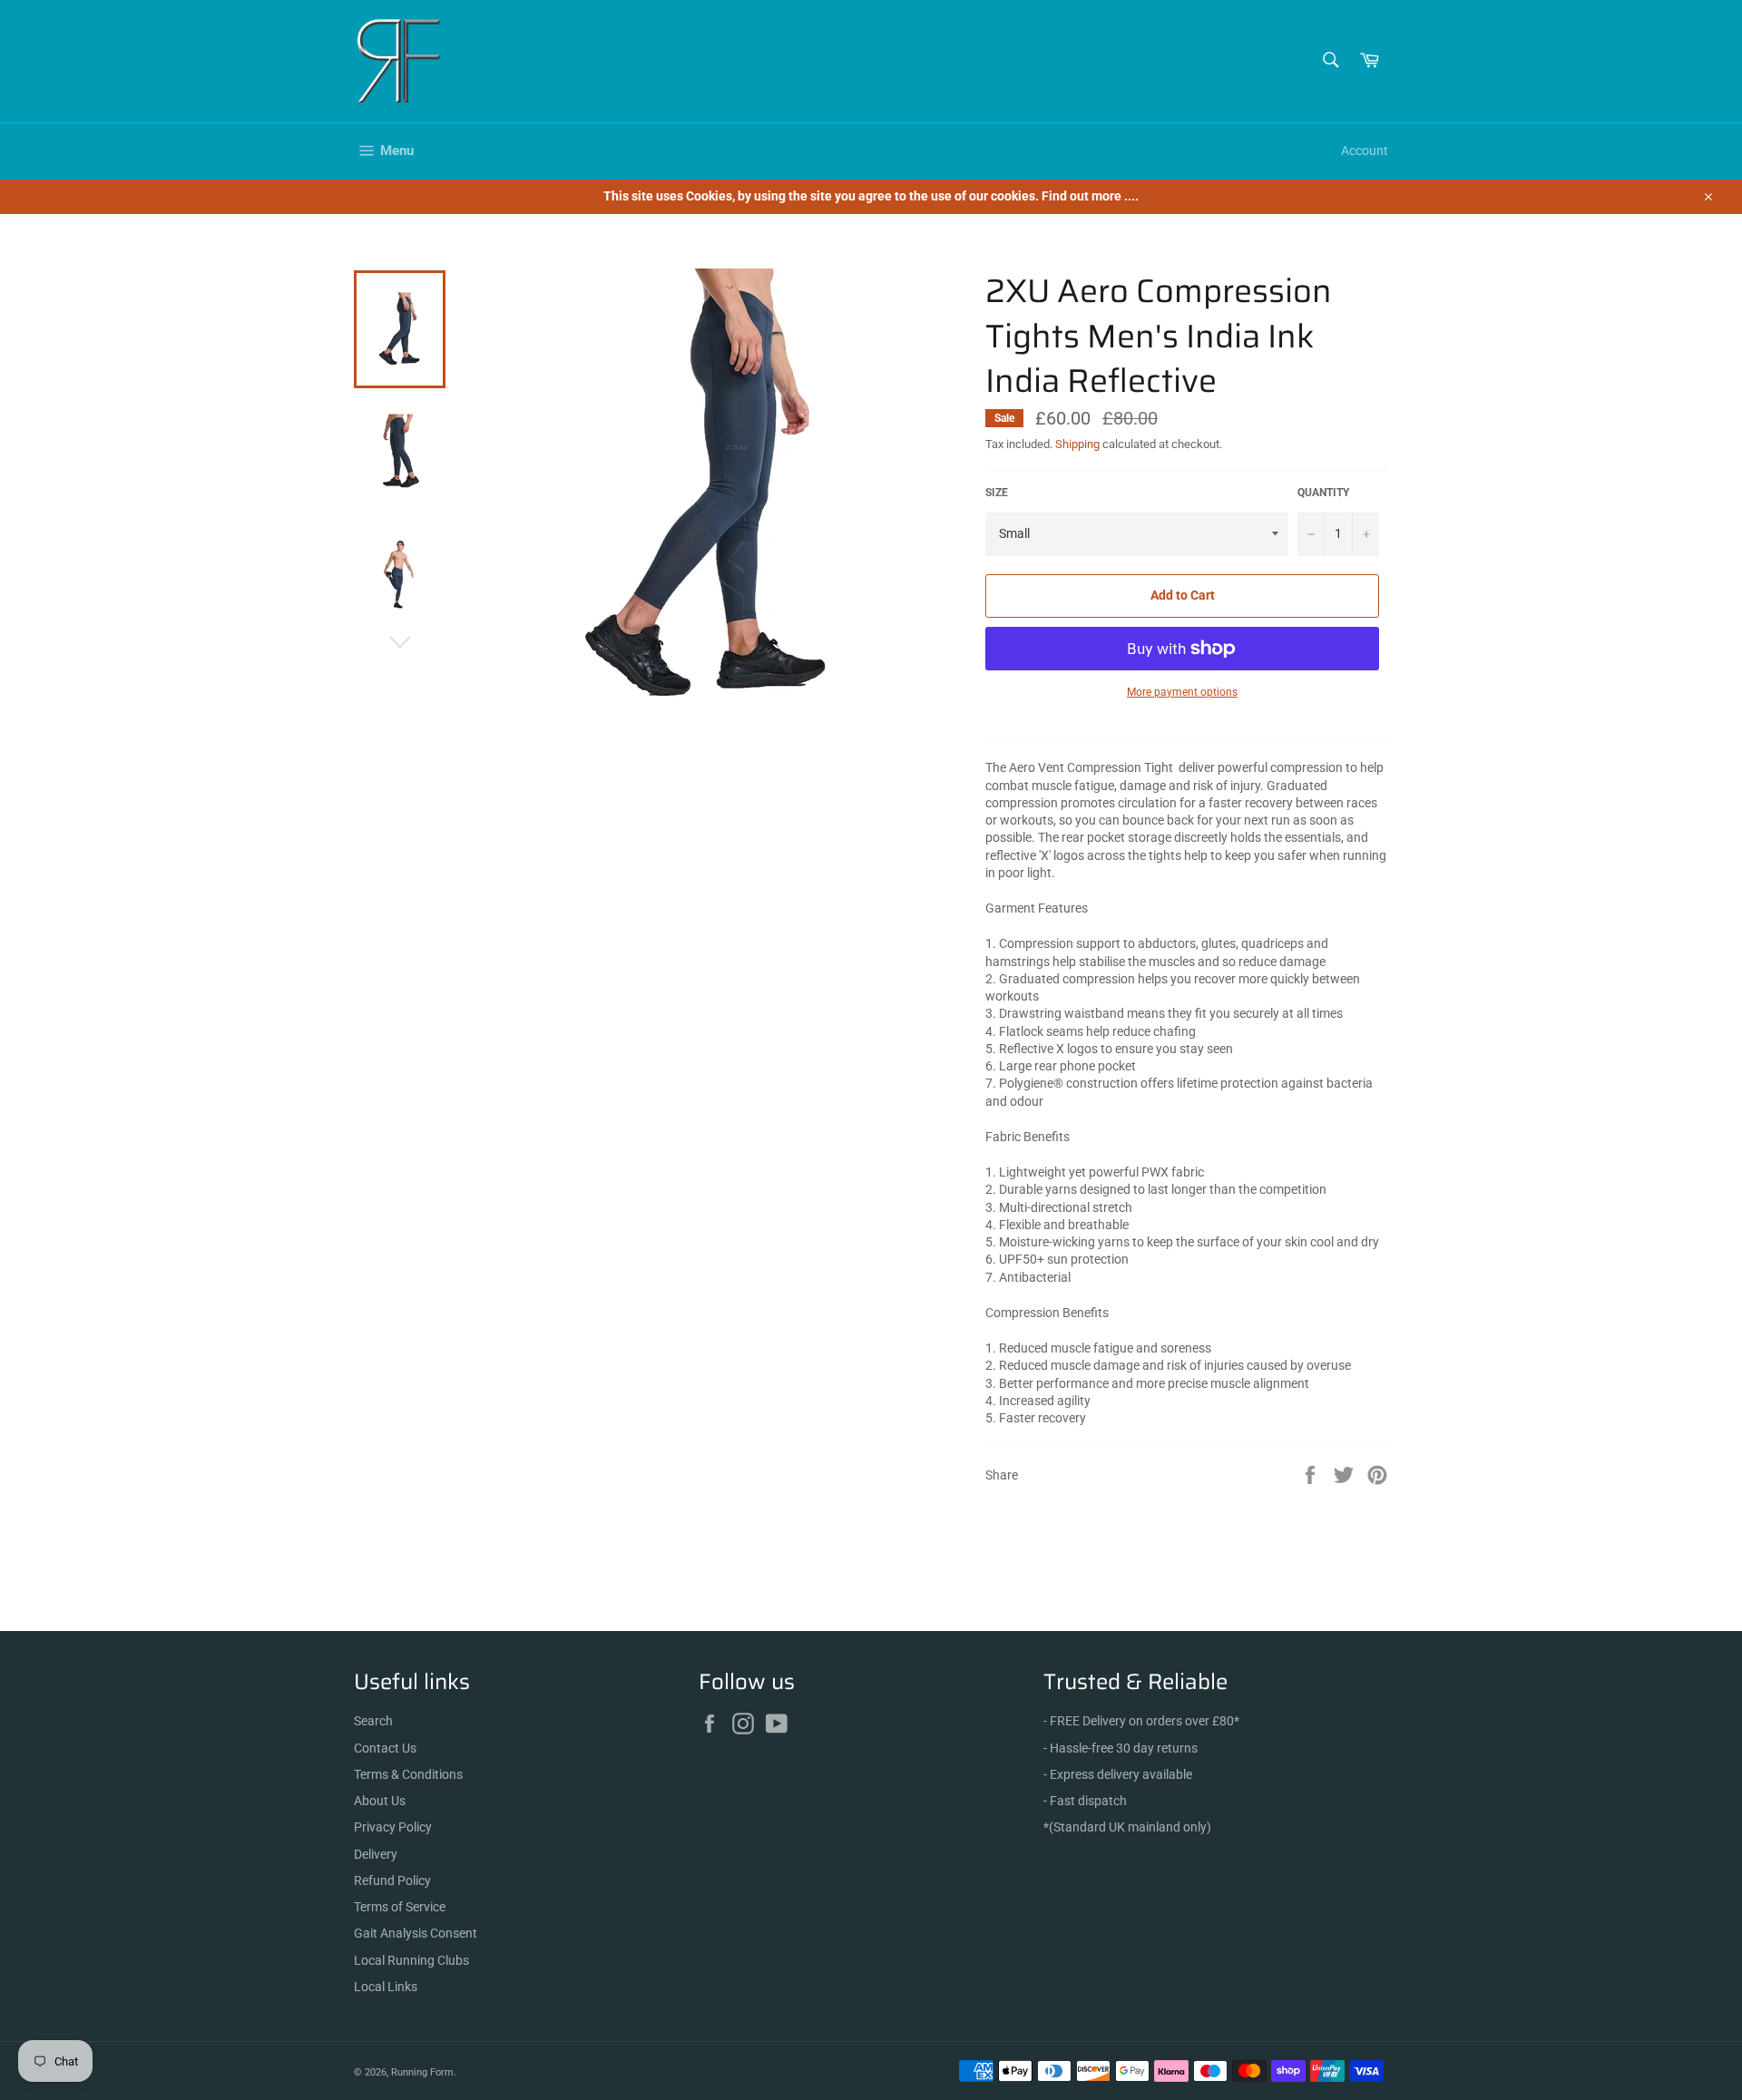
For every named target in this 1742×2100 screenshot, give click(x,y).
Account (1365, 151)
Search (373, 1721)
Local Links (386, 1987)
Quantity (1323, 493)
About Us (380, 1801)
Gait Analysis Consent (416, 1933)
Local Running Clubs (411, 1960)
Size (997, 493)
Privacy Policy (393, 1827)
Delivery (376, 1854)
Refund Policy (392, 1880)
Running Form (422, 2072)
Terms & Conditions (408, 1774)
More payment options (1182, 692)
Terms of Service (400, 1907)
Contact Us (385, 1748)
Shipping (1077, 444)
